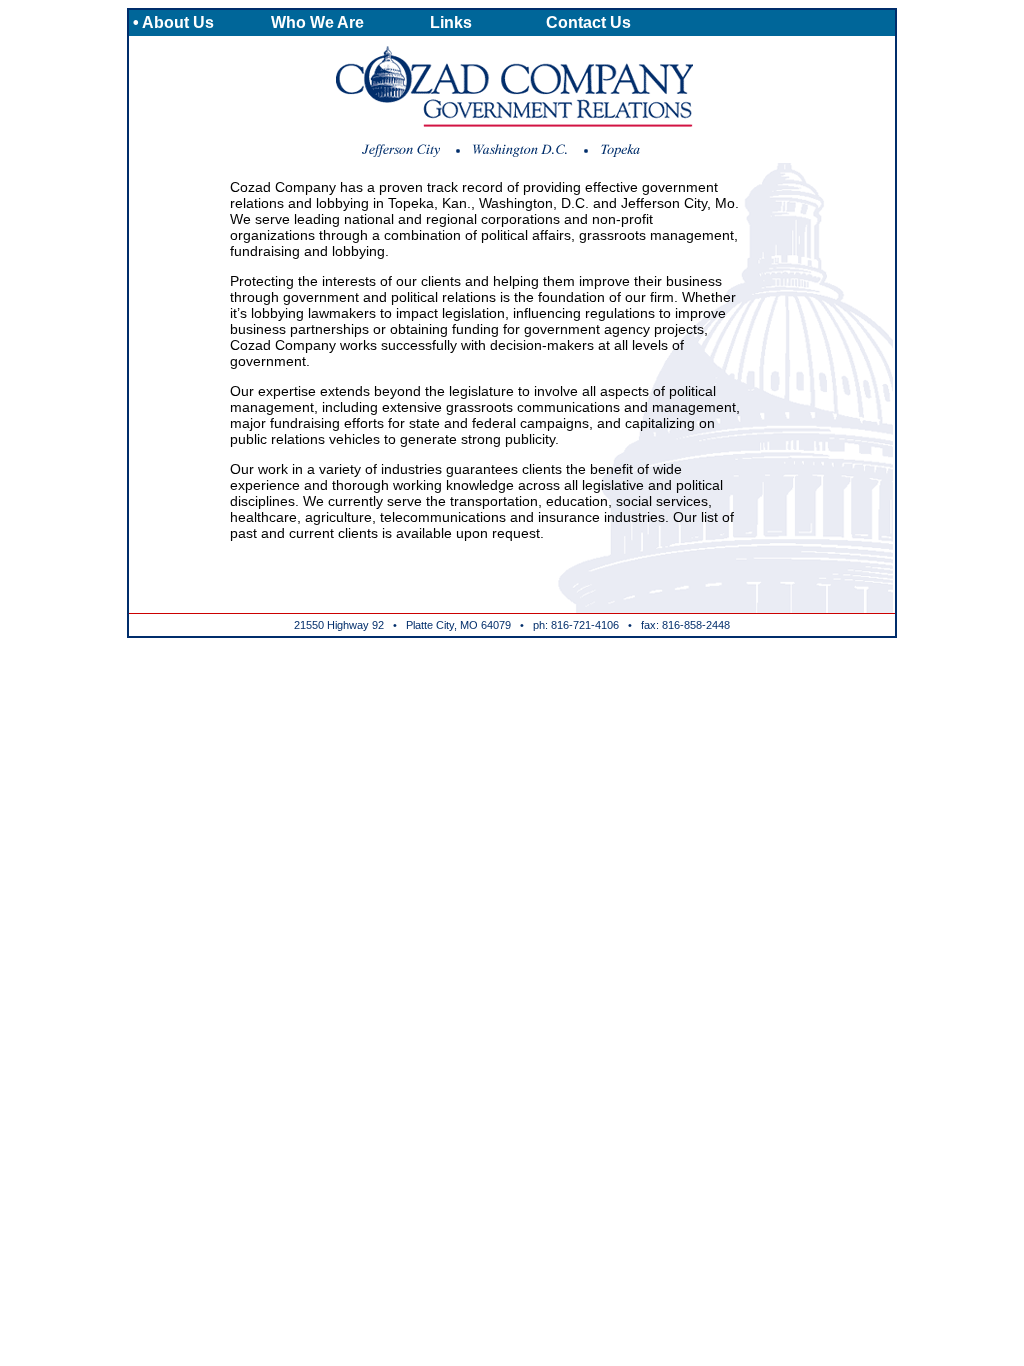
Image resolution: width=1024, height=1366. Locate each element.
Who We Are (317, 22)
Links (451, 22)
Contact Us (588, 22)
